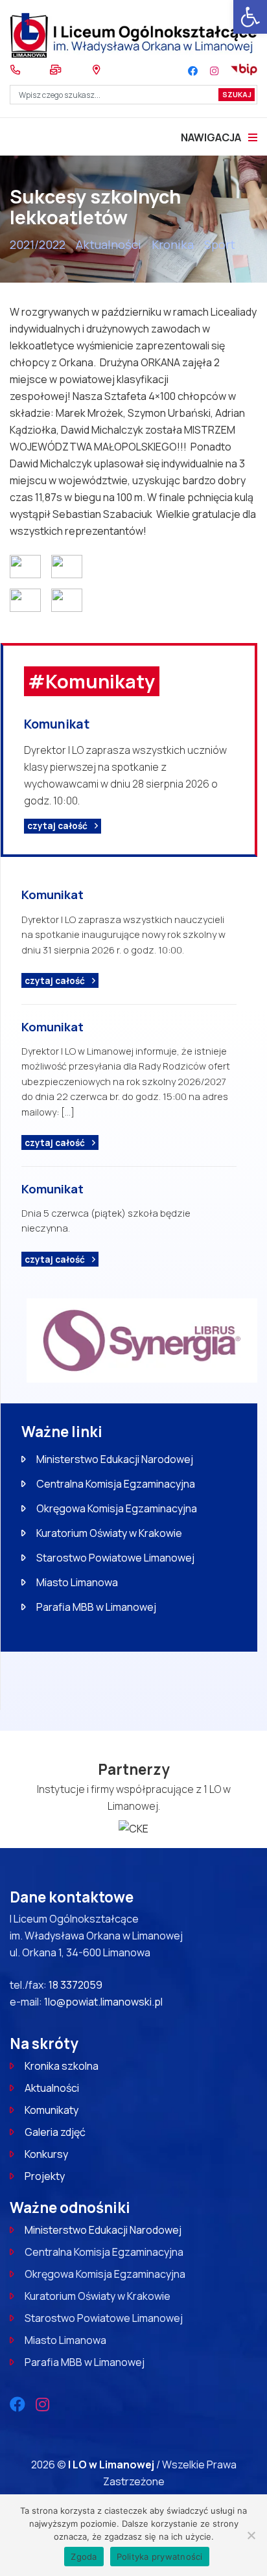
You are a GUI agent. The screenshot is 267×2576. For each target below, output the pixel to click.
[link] (250, 17)
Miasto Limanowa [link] (77, 1582)
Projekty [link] (45, 2176)
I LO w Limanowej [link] (112, 2465)
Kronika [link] (173, 244)
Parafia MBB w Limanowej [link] (96, 1607)
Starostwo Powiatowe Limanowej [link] (115, 1558)
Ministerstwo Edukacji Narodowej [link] (115, 1459)
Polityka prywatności (160, 2557)
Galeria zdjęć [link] (55, 2132)
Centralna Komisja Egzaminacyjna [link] (116, 1484)
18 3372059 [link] (75, 1985)
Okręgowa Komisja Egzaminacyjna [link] (117, 1508)
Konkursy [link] (46, 2154)
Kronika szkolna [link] (62, 2066)
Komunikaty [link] (52, 2110)
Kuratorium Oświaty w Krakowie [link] (109, 1533)
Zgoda (84, 2557)
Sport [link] (220, 244)
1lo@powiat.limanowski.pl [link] (103, 2002)
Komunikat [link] (57, 724)
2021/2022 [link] (38, 244)
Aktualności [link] (109, 244)
